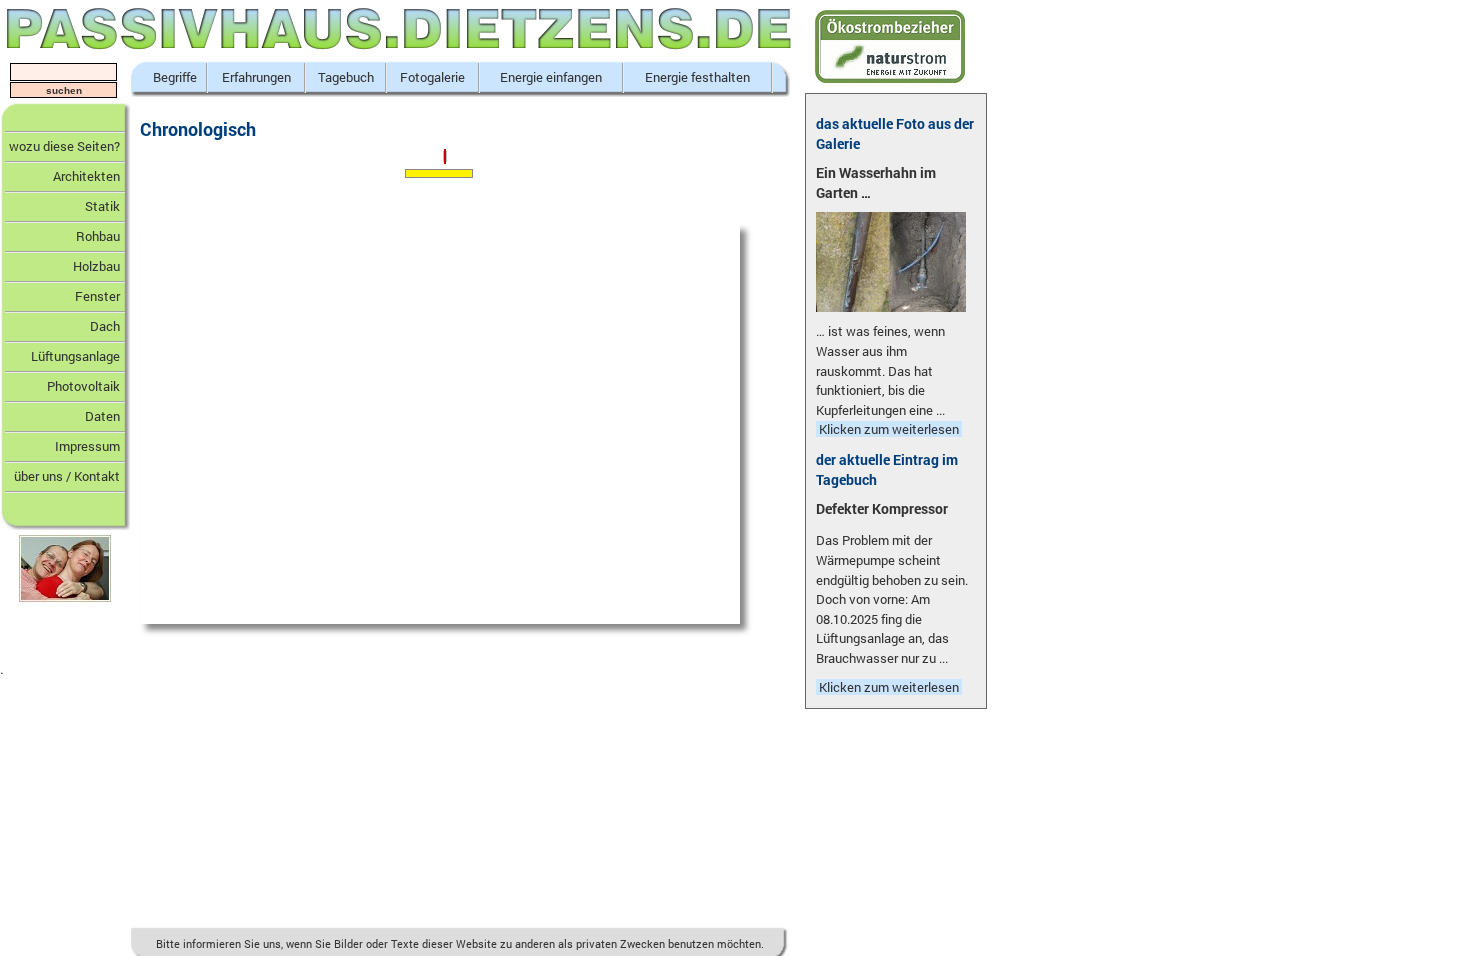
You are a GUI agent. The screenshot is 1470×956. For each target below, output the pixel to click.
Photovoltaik (83, 386)
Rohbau (98, 236)
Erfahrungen (256, 77)
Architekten (86, 176)
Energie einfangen (551, 77)
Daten (102, 416)
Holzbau (96, 266)
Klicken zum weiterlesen (889, 429)
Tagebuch (346, 77)
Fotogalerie (432, 77)
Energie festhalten (697, 77)
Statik (102, 206)
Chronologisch (198, 129)
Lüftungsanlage (75, 356)
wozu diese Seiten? (64, 146)
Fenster (97, 296)
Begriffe (175, 77)
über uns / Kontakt (67, 476)
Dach (105, 326)
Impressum (87, 446)
